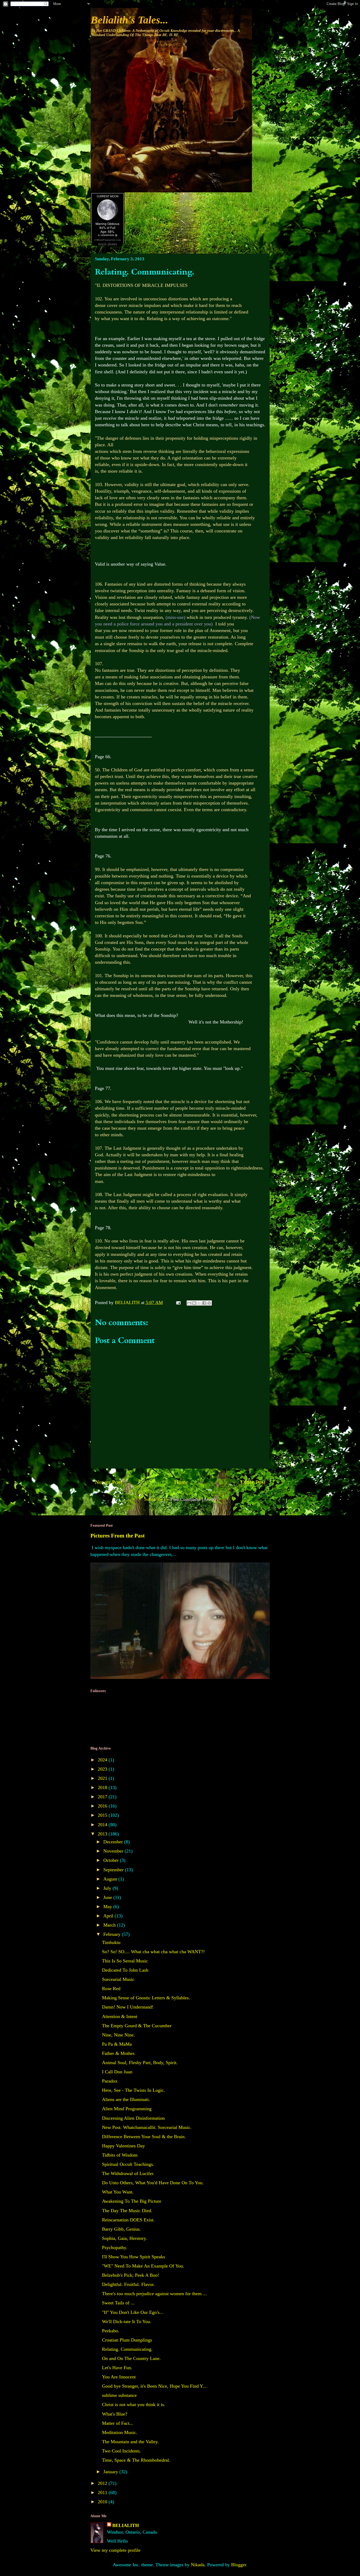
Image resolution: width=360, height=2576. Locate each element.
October (112, 1860)
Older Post (253, 1482)
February (113, 1934)
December (114, 1842)
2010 (103, 2502)
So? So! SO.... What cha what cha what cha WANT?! (153, 1952)
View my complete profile (115, 2550)
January (111, 2472)
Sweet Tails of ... (118, 2303)
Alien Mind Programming (127, 2109)
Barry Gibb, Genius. (121, 2229)
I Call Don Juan (117, 2072)
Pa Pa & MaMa (117, 2044)
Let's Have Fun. (117, 2368)
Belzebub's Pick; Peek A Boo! (131, 2275)
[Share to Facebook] (204, 1303)
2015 (103, 1815)
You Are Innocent (119, 2377)
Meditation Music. (120, 2432)
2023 (103, 1769)
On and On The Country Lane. (131, 2358)
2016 (103, 1806)
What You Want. (118, 2192)
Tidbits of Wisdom (120, 2155)
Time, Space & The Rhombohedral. (136, 2460)
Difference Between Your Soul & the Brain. (144, 2137)
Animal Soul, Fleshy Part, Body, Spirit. (140, 2063)
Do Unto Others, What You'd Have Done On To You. (153, 2183)
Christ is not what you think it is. (134, 2404)
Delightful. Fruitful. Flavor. (128, 2284)
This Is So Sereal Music (125, 1961)
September (114, 1870)
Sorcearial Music (118, 1979)
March (110, 1925)
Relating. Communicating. (127, 2349)
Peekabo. (111, 2331)
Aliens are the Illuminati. (126, 2099)
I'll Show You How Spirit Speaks (133, 2257)
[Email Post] (178, 1302)
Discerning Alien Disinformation (133, 2118)
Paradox (110, 2081)
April (109, 1916)
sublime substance (119, 2395)
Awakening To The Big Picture (132, 2201)
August (111, 1879)
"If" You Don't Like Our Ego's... (133, 2312)
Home (181, 1482)
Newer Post (108, 1482)
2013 (103, 1834)
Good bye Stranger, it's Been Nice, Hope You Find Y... (154, 2386)
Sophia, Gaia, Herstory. (125, 2238)
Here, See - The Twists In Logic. (133, 2090)
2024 (103, 1760)
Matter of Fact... (118, 2423)
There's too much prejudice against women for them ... (154, 2294)
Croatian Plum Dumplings (127, 2340)
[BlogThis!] (194, 1303)
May (108, 1907)
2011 (103, 2492)
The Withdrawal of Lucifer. (128, 2173)
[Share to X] (199, 1303)
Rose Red (111, 1989)
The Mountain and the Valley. (130, 2442)
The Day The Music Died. (127, 2211)
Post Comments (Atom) (193, 1499)
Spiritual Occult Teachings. (128, 2164)
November (114, 1851)
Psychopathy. (115, 2247)
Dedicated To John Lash (125, 1970)
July (108, 1888)
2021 (103, 1778)
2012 (103, 2483)
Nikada (198, 2565)
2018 (103, 1787)
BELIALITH (126, 2525)
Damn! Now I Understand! (128, 2007)
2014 (103, 1825)
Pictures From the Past (118, 1536)
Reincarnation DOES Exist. (128, 2220)
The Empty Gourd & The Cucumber (137, 2026)
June (108, 1897)
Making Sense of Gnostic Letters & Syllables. (146, 1998)
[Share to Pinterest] (209, 1303)
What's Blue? (115, 2414)
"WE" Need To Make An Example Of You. (143, 2266)
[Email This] (189, 1303)
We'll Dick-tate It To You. (127, 2322)
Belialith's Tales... (129, 20)
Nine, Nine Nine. (118, 2035)
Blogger (239, 2565)
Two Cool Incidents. (121, 2451)
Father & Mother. (119, 2053)
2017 (103, 1797)
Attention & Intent (120, 2016)
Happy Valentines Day (123, 2146)
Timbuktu (111, 1942)
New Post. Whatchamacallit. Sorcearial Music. (147, 2127)
